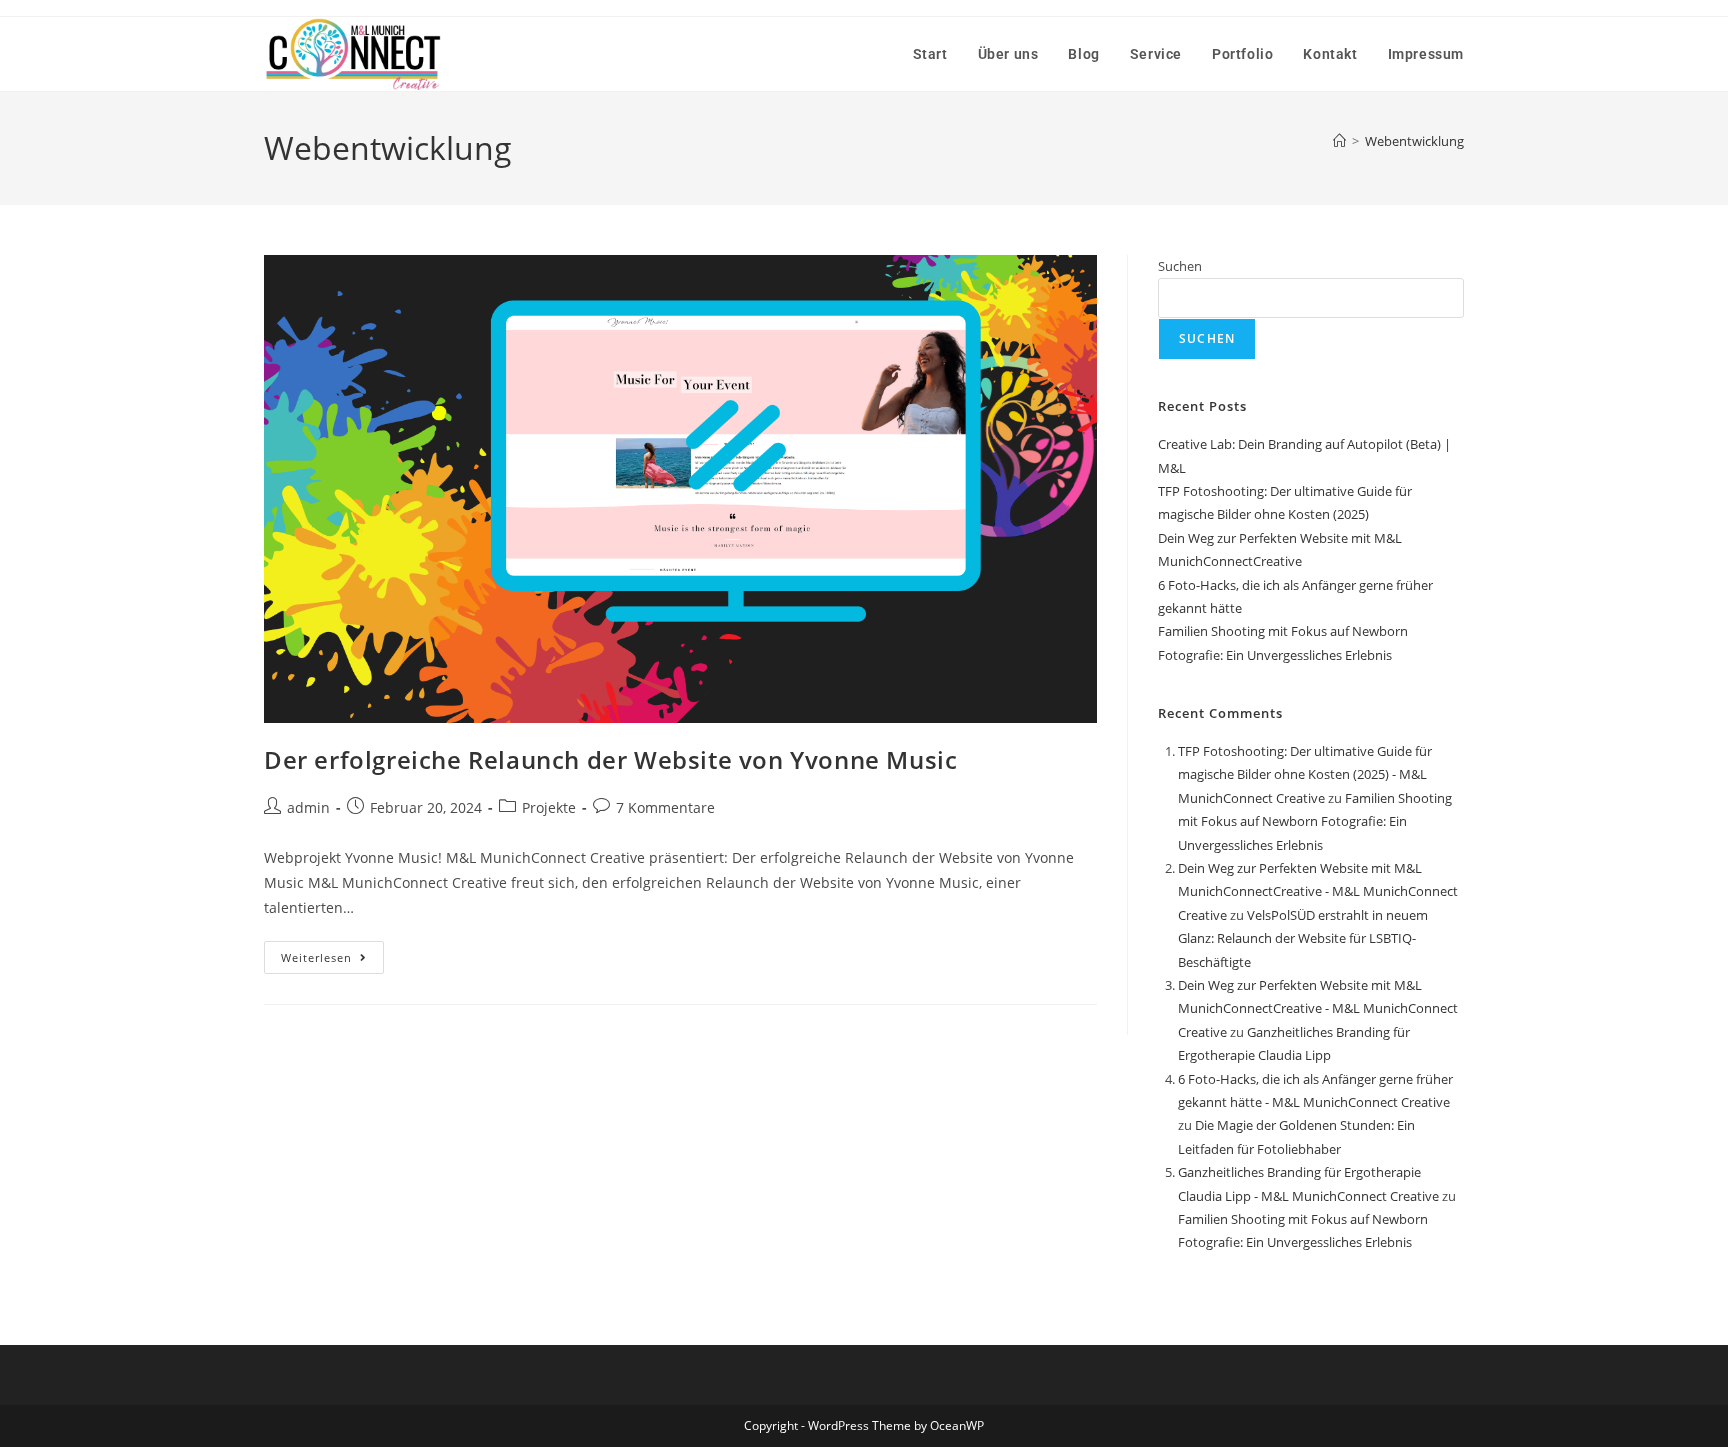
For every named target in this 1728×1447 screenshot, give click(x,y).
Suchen (1180, 266)
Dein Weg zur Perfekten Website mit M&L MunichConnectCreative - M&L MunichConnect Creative (1318, 891)
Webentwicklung (1414, 141)
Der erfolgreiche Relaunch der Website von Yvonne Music (610, 759)
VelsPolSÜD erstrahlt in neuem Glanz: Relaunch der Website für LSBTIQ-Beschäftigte (1303, 938)
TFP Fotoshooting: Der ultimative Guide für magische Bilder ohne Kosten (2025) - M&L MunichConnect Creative (1305, 774)
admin (308, 807)
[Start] (1339, 141)
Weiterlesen (332, 953)
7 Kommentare (665, 807)
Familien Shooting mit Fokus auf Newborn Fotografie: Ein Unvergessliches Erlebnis (1315, 821)
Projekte (549, 807)
